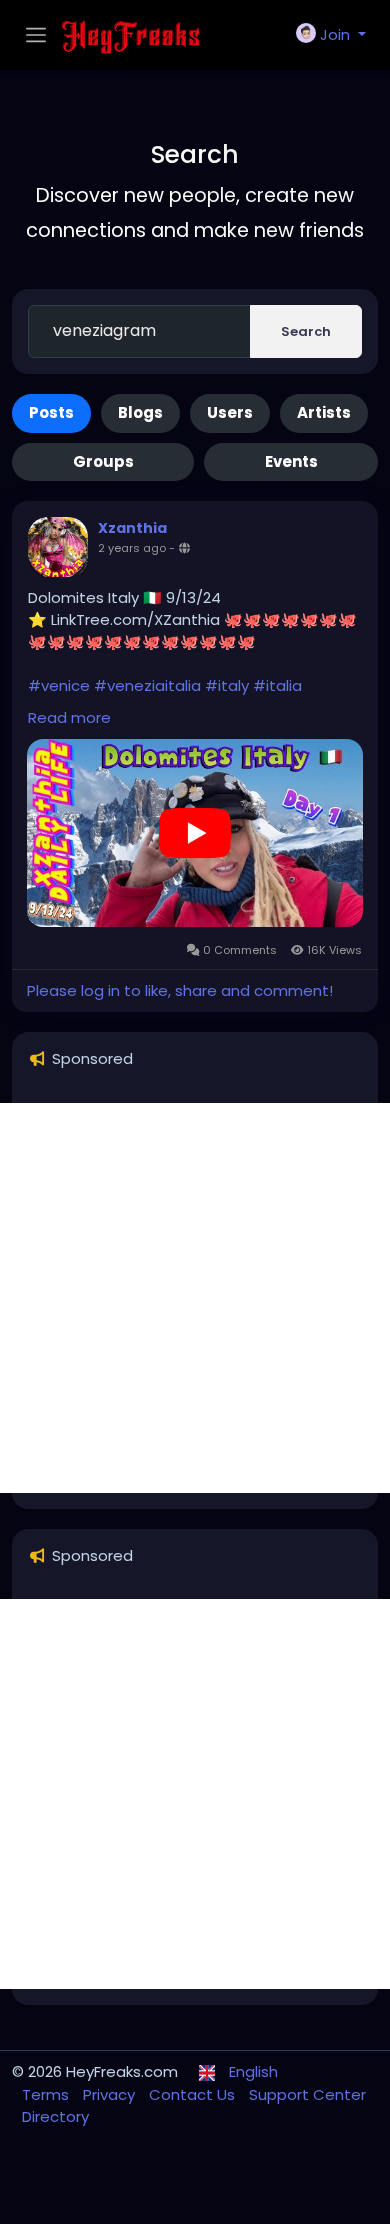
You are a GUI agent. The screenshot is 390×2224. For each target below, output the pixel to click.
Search (306, 331)
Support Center (307, 2094)
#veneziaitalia (147, 685)
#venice (59, 685)
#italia (277, 685)
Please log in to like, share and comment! (180, 990)
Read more (69, 717)
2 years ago (132, 548)
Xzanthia (132, 528)
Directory (55, 2116)
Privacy (111, 2094)
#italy (227, 685)
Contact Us (194, 2094)
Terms (47, 2094)
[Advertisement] (195, 1298)
